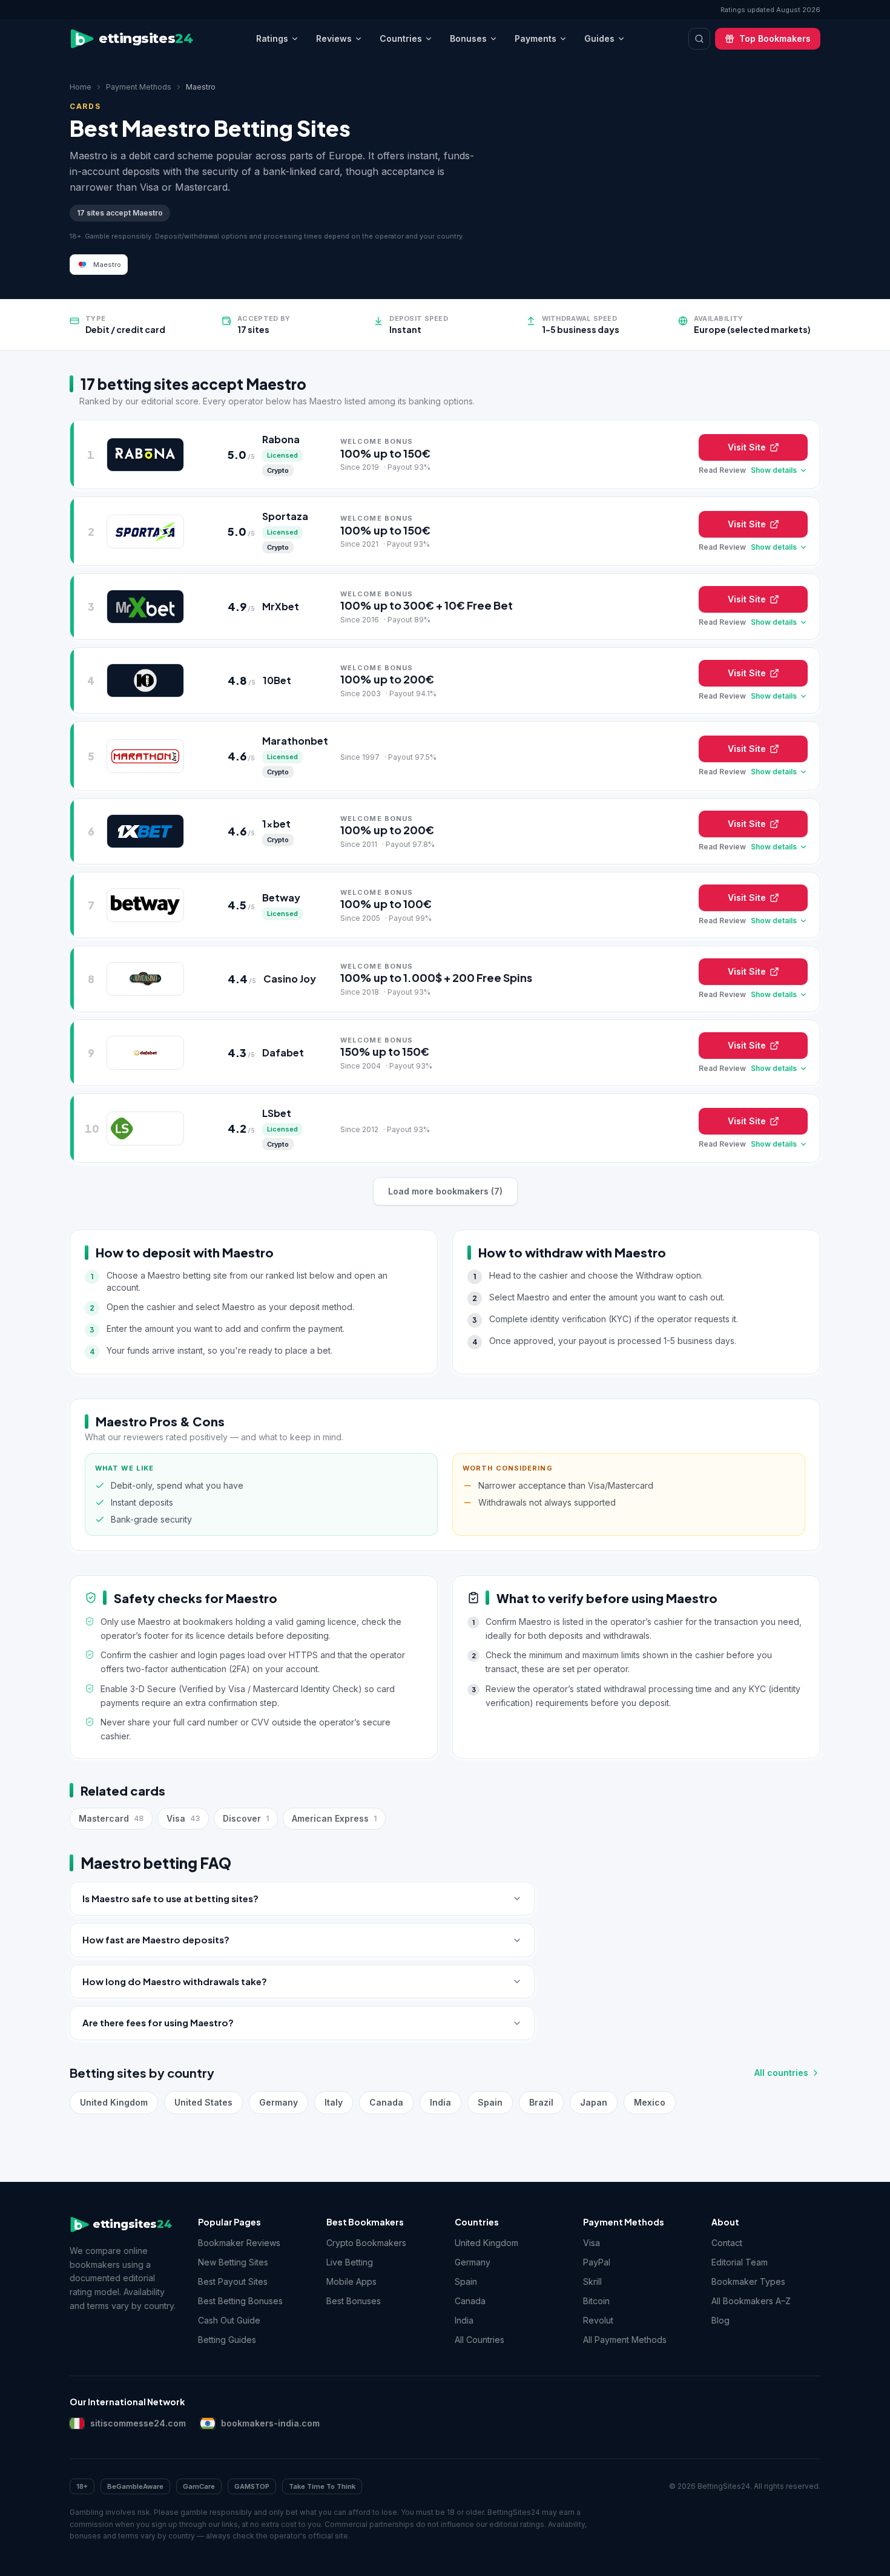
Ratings (272, 38)
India (440, 2102)
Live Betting (350, 2262)
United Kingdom (114, 2102)
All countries (781, 2073)
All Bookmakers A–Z (751, 2301)
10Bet (277, 680)
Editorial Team (740, 2262)
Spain (490, 2102)
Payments (536, 38)
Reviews (334, 38)
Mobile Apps (351, 2281)
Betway (281, 898)
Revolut (598, 2320)
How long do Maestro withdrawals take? (175, 1981)
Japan (594, 2102)
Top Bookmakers (775, 38)
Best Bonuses (354, 2301)
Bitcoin (596, 2301)
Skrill (592, 2281)
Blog (720, 2320)
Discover (246, 1818)
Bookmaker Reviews (239, 2243)
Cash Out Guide (229, 2320)
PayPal (597, 2262)
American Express (334, 1818)
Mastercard (111, 1818)
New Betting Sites (233, 2262)
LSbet (277, 1113)
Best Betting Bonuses (240, 2301)
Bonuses (468, 38)
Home (81, 87)
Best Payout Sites (233, 2281)
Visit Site (747, 447)
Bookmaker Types (748, 2281)
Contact (727, 2243)
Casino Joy (290, 979)
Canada (386, 2102)
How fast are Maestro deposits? (156, 1939)
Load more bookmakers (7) (445, 1191)
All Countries (480, 2340)
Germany (279, 2102)
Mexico (650, 2102)
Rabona (281, 439)
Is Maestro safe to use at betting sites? (170, 1898)
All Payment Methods (625, 2340)
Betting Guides (227, 2340)
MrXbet (281, 606)
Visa (183, 1818)
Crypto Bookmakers (366, 2243)
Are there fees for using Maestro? (158, 2022)
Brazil (541, 2102)
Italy (334, 2102)
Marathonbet (295, 741)
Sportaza (285, 516)
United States (203, 2102)
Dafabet (283, 1052)
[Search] (699, 39)
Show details (774, 470)
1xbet (276, 824)
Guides (599, 38)
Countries (401, 38)
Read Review (722, 470)
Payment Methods (139, 87)
